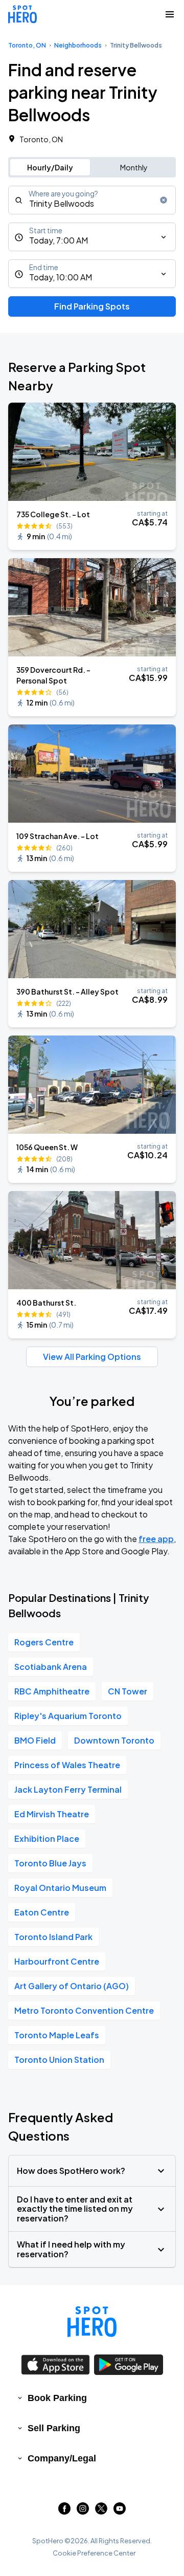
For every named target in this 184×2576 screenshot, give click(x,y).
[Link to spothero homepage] (92, 2322)
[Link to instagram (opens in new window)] (83, 2511)
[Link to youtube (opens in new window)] (120, 2511)
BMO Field (35, 1740)
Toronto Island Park (53, 1937)
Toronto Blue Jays (50, 1863)
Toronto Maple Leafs (57, 2035)
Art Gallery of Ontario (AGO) (72, 1986)
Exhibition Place (47, 1839)
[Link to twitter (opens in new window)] (101, 2511)
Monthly (134, 167)
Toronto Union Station (59, 2060)
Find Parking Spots (92, 306)
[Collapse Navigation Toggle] (170, 14)
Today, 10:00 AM (61, 277)
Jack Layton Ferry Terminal (68, 1789)
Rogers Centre (44, 1642)
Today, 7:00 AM (59, 240)
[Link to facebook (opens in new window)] (64, 2511)
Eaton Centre (42, 1912)
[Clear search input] (164, 200)
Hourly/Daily (50, 167)
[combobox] (92, 200)
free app (156, 1539)
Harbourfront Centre (57, 1961)
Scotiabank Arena (51, 1667)
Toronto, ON (27, 45)
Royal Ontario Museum (60, 1888)
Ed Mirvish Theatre (52, 1814)
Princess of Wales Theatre (67, 1765)
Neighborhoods (78, 45)
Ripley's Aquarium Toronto (68, 1716)
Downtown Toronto (114, 1740)
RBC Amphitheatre (52, 1691)
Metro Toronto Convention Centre (84, 2010)
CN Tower (128, 1691)
